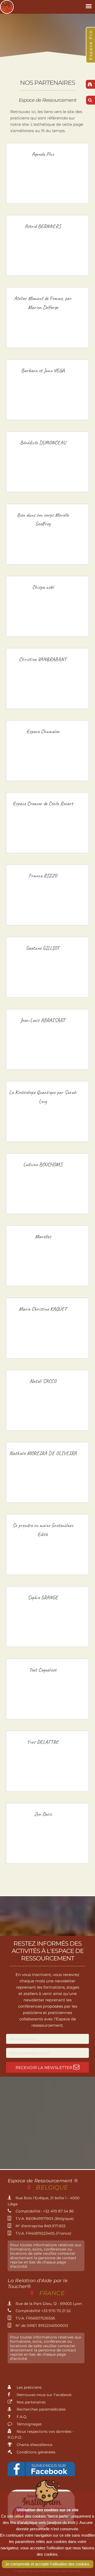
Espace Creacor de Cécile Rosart (43, 803)
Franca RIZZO (43, 876)
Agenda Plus (43, 154)
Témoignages (29, 2424)
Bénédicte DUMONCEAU (43, 443)
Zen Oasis (43, 1814)
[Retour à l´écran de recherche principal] (90, 84)
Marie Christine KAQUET (43, 1309)
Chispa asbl (43, 587)
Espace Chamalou (43, 731)
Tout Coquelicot (43, 1670)
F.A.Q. (21, 2417)
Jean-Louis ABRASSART (43, 1020)
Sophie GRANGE (43, 1597)
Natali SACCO (43, 1381)
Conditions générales (35, 2452)
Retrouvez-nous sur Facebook (44, 2395)
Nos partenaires (31, 2402)
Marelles (43, 1236)
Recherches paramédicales (41, 2409)
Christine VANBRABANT (43, 659)
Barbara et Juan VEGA (43, 370)
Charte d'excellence (34, 2445)
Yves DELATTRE (43, 1742)
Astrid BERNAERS (43, 226)
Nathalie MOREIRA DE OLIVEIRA (43, 1453)
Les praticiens (29, 2387)
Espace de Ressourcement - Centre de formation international (7, 7)
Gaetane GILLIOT (43, 948)
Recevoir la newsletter (44, 2068)
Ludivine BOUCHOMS (43, 1164)
